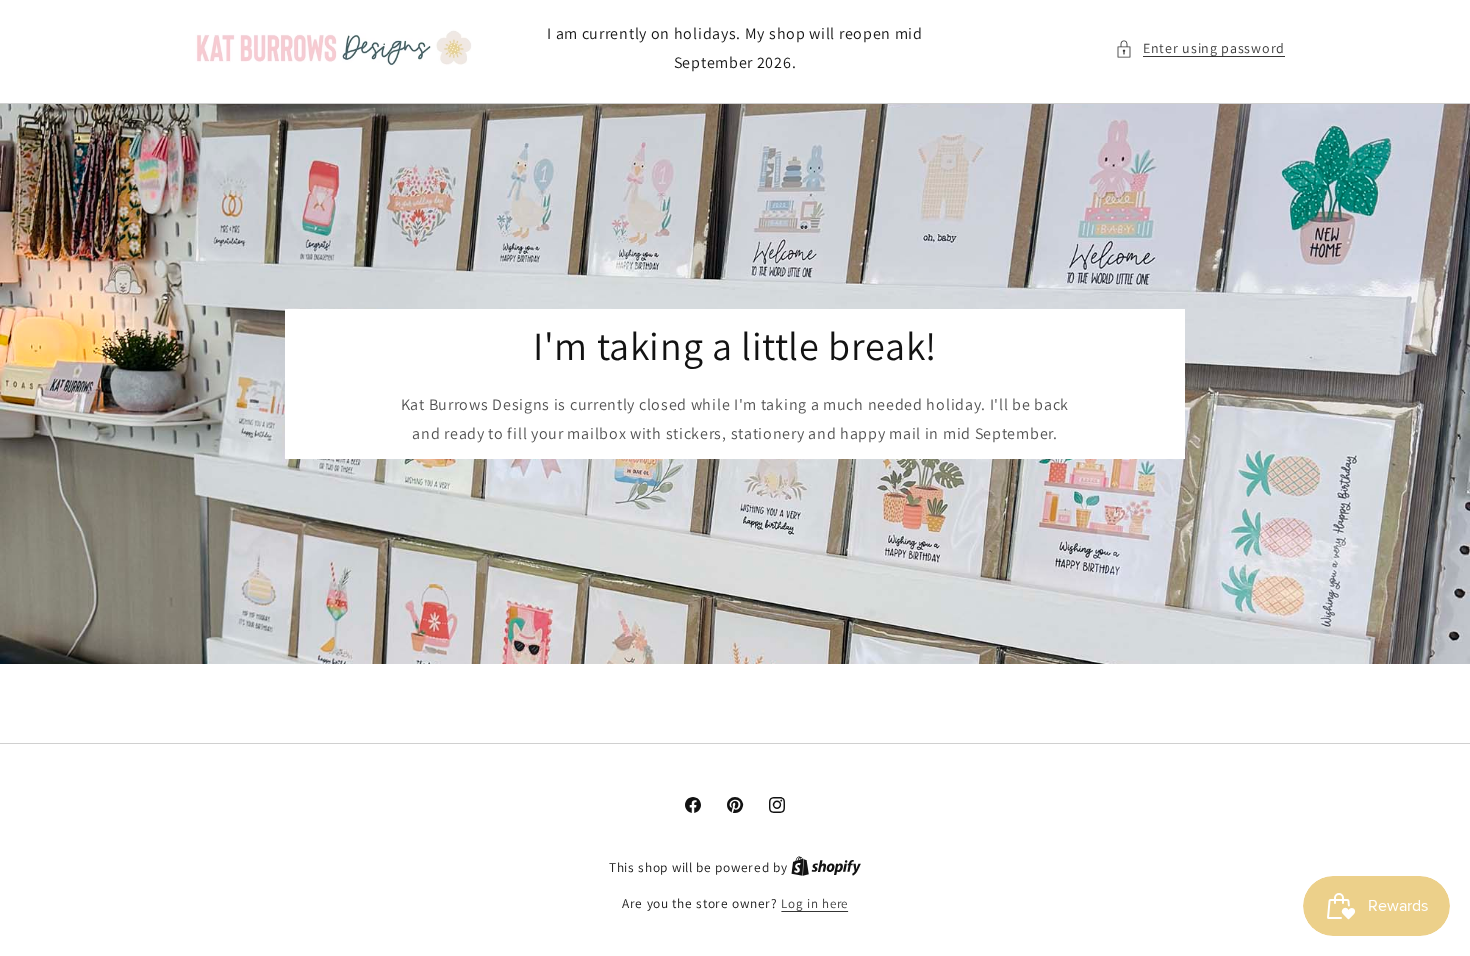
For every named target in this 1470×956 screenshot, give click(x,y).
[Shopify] (826, 867)
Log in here (814, 903)
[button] (1200, 48)
